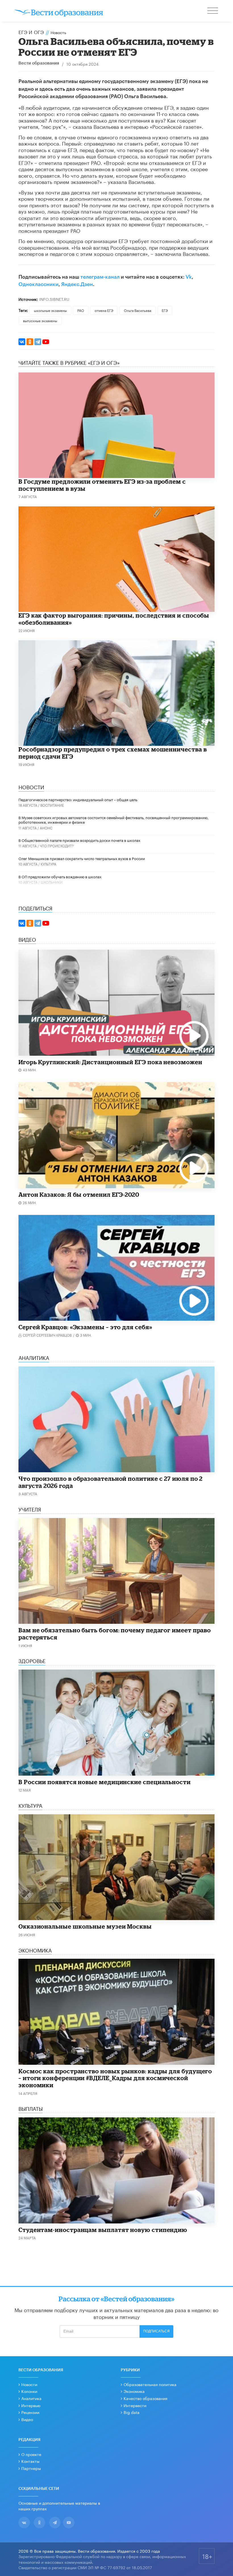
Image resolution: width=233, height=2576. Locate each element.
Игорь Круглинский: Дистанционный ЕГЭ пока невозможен (110, 1062)
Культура (48, 864)
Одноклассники (39, 284)
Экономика (134, 2391)
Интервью (31, 2405)
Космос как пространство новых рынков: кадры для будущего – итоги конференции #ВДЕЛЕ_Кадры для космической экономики (115, 2078)
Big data (132, 2412)
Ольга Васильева (138, 310)
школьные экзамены (50, 310)
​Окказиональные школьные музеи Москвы (85, 1926)
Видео (27, 2419)
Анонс (46, 828)
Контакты (30, 2461)
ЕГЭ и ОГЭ (31, 32)
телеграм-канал (100, 277)
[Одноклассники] (30, 342)
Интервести (135, 2405)
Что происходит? (57, 845)
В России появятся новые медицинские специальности (105, 1782)
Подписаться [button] (156, 2331)
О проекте (31, 2454)
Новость (58, 32)
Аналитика (31, 2398)
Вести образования (39, 63)
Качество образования (145, 2398)
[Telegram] (38, 342)
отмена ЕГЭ (104, 310)
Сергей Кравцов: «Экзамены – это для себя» (85, 1327)
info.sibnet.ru (54, 299)
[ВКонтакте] (22, 342)
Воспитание (52, 805)
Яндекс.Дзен (77, 284)
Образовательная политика (150, 2384)
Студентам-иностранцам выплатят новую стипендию (103, 2230)
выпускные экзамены (40, 320)
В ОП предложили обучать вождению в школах (60, 876)
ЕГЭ (165, 310)
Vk (189, 277)
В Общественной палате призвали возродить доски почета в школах (79, 840)
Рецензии (30, 2412)
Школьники (52, 882)
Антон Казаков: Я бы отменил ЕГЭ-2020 (79, 1194)
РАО (81, 310)
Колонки (29, 2391)
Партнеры (31, 2468)
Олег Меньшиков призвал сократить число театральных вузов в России (82, 858)
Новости (29, 2384)
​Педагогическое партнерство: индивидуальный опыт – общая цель (78, 799)
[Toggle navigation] (213, 11)
